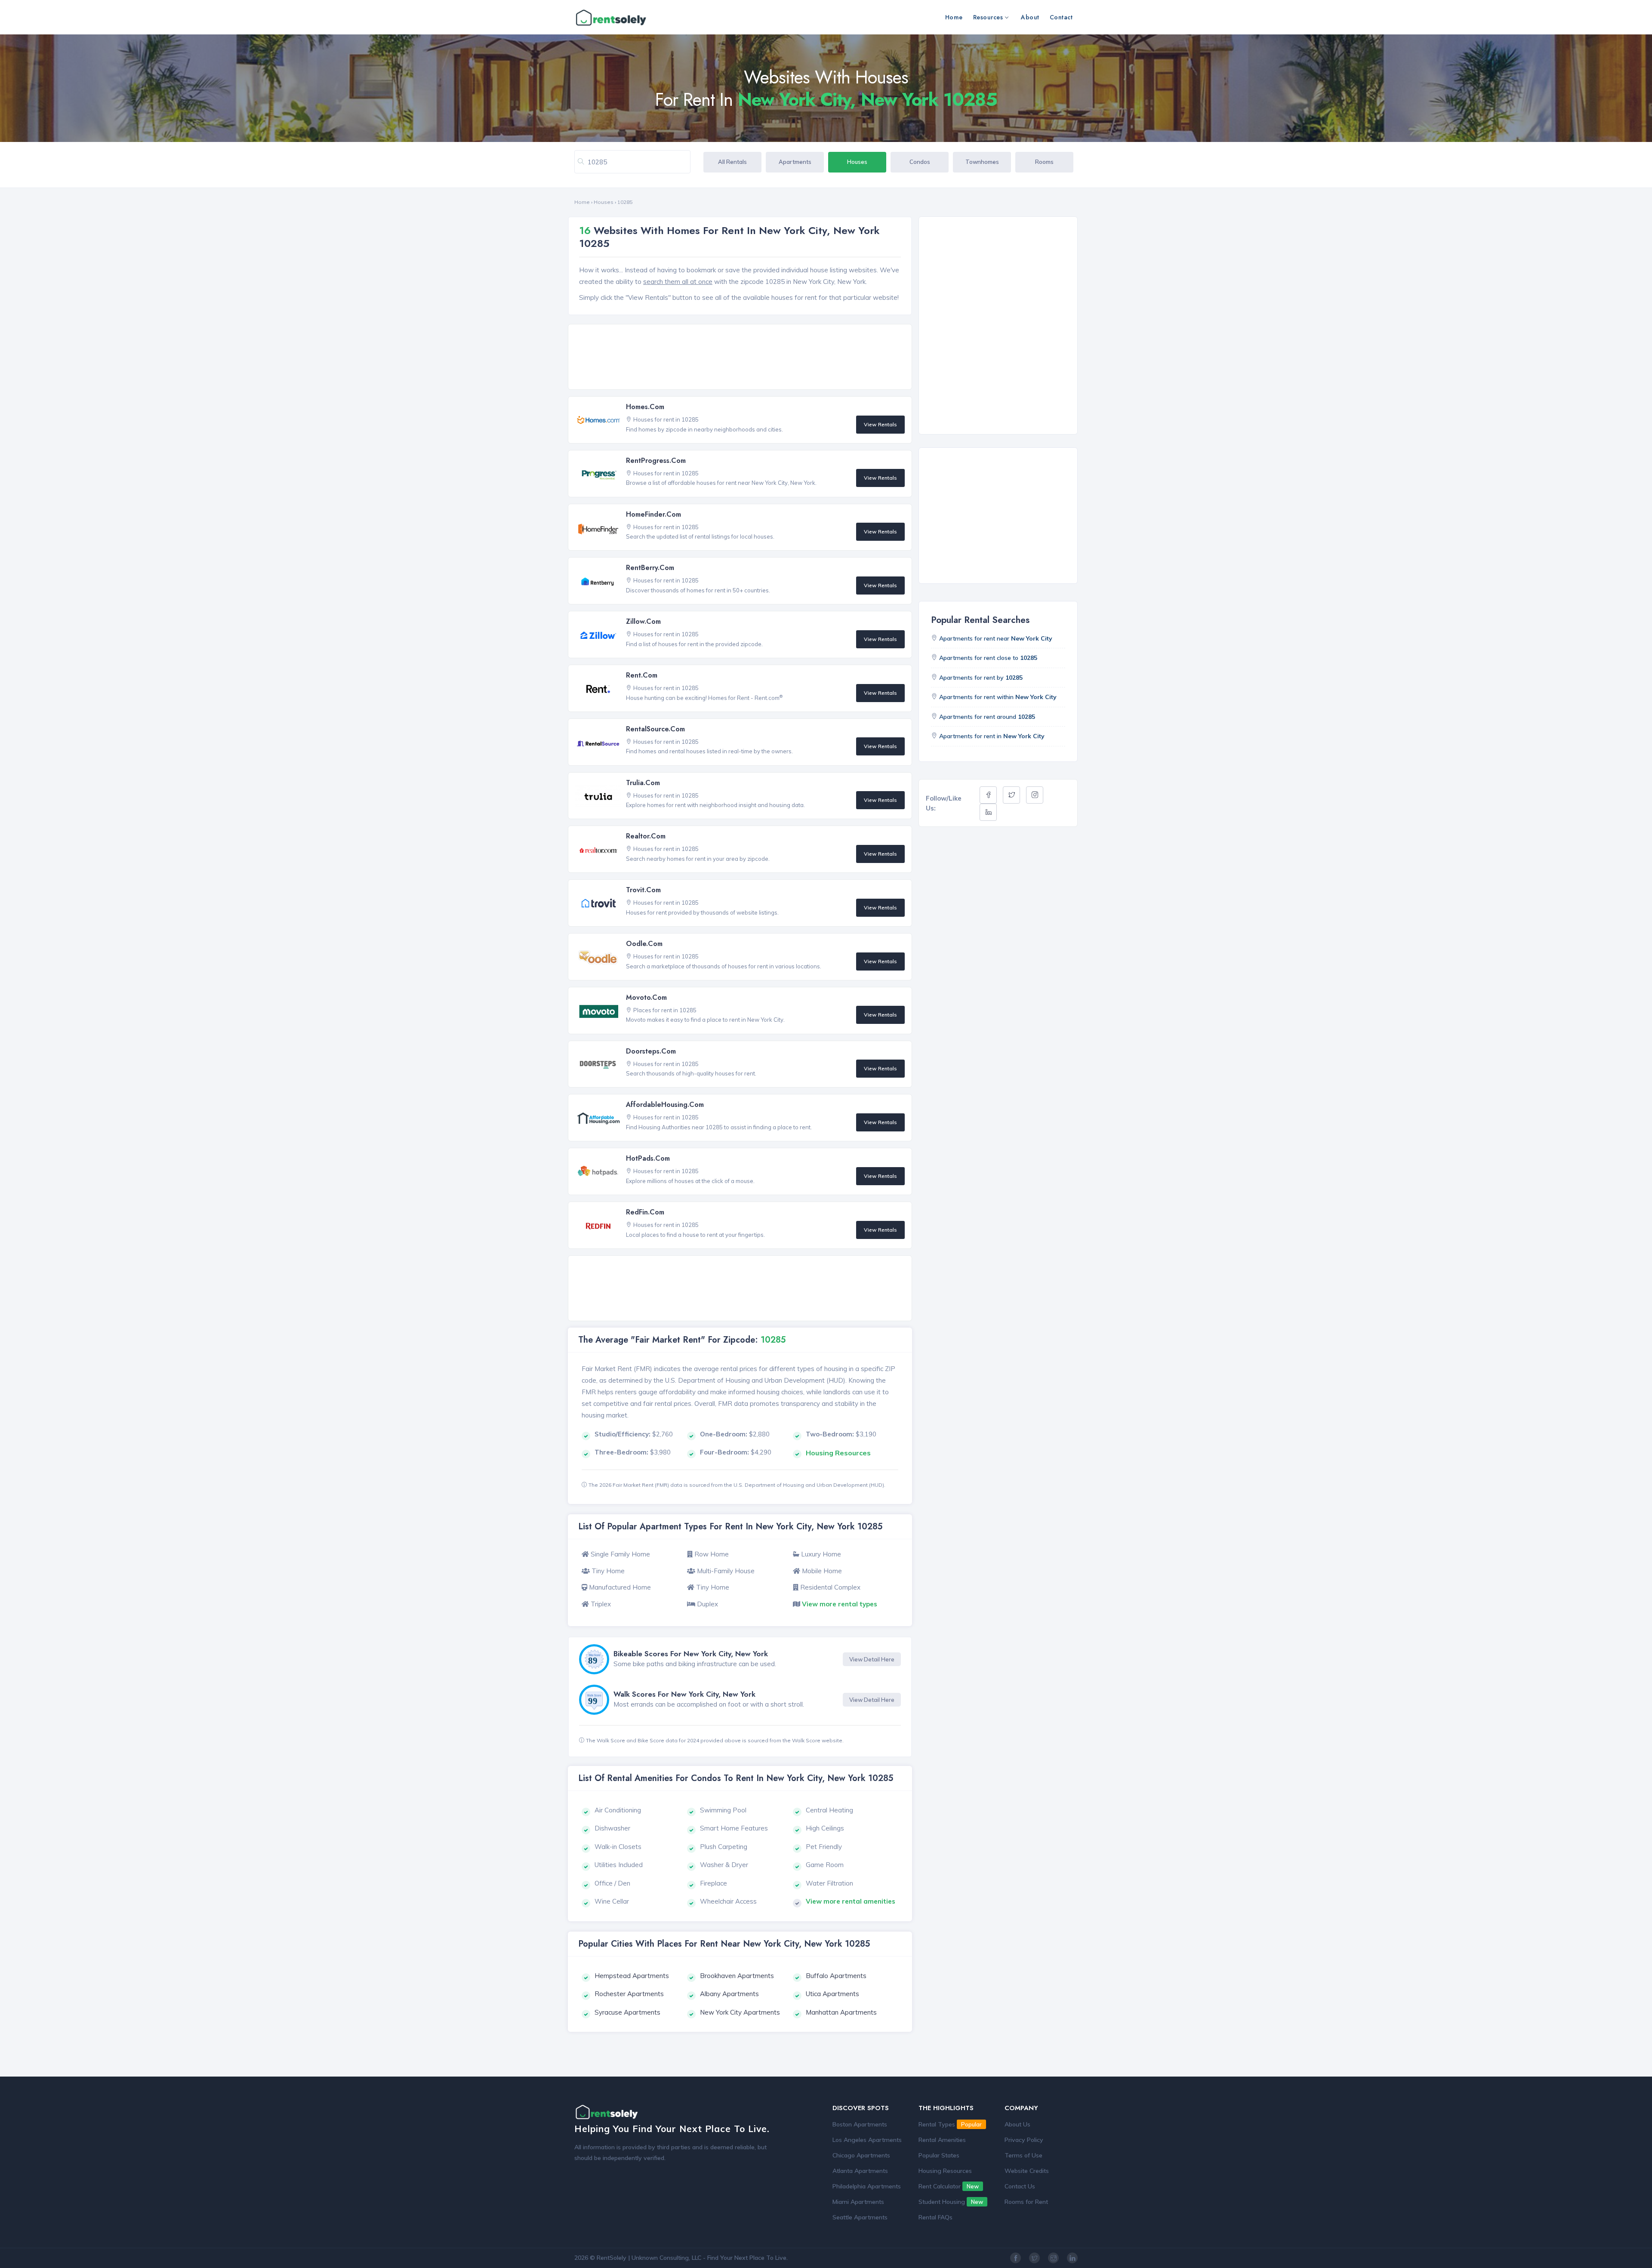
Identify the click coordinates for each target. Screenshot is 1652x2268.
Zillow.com (643, 621)
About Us (1017, 2124)
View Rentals (880, 424)
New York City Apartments (740, 2012)
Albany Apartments (729, 1994)
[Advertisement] (742, 357)
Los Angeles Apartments (867, 2140)
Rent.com (642, 675)
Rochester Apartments (629, 1994)
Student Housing (951, 2202)
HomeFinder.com (653, 514)
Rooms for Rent (1026, 2202)
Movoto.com (646, 997)
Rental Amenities (942, 2140)
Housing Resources (945, 2171)
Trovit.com (643, 890)
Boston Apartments (860, 2124)
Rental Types (950, 2124)
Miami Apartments (858, 2202)
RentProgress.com (656, 461)
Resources (988, 17)
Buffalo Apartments (836, 1976)
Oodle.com (644, 944)
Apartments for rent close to (988, 658)
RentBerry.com (650, 568)
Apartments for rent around (987, 717)
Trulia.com (643, 783)
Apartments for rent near (996, 638)
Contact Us (1020, 2186)
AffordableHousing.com (665, 1105)
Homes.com (645, 407)
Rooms (1044, 162)
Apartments (795, 162)
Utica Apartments (832, 1994)
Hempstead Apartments (632, 1976)
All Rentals (732, 162)
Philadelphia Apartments (867, 2186)
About (1030, 17)
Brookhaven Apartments (737, 1976)
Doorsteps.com (651, 1051)
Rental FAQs (935, 2217)
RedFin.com (645, 1212)
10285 (625, 202)
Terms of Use (1023, 2155)
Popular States (939, 2155)
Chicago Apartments (861, 2155)
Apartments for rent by (981, 678)
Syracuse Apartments (627, 2012)
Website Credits (1027, 2171)
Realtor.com (646, 836)
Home (954, 17)
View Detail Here (872, 1659)
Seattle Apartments (860, 2217)
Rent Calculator (949, 2186)
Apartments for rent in (992, 736)
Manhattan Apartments (841, 2012)
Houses (857, 162)
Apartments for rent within (998, 697)
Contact (1061, 17)
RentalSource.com (655, 729)
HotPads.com (648, 1158)
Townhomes (982, 162)
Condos (920, 162)
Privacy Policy (1024, 2140)
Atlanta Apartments (860, 2171)
